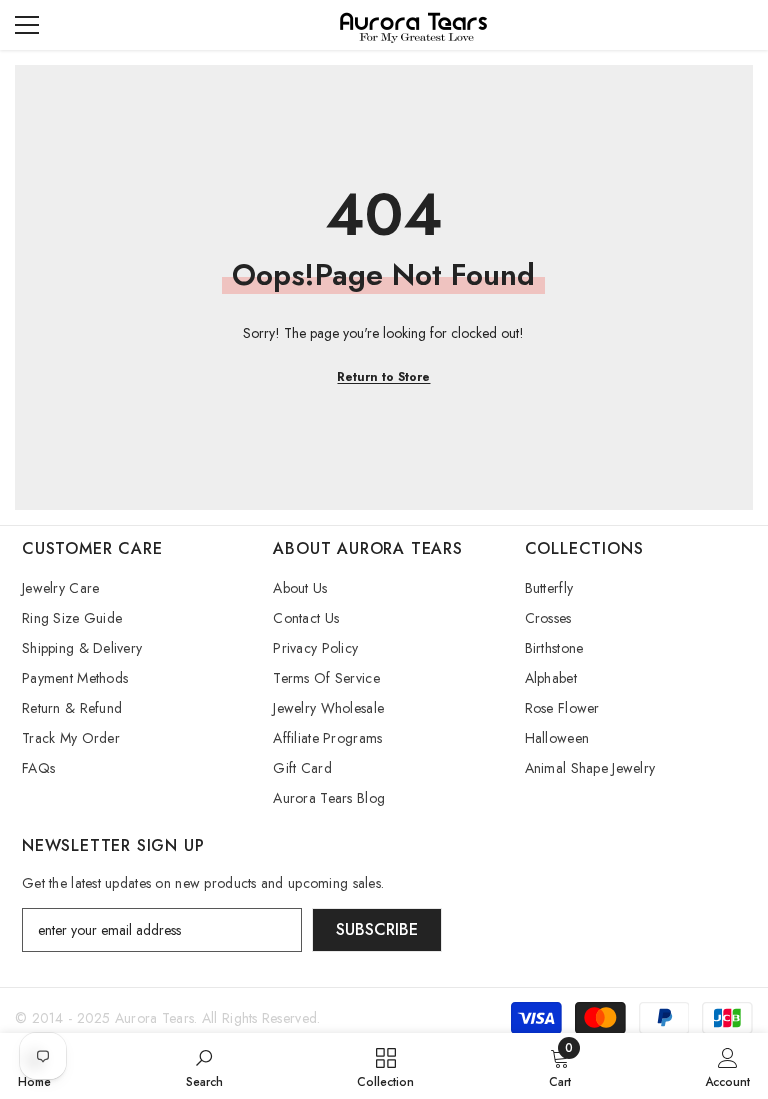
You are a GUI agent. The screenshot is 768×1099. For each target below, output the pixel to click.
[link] (204, 1066)
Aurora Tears (154, 1018)
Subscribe (377, 929)
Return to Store (383, 377)
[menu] (27, 25)
